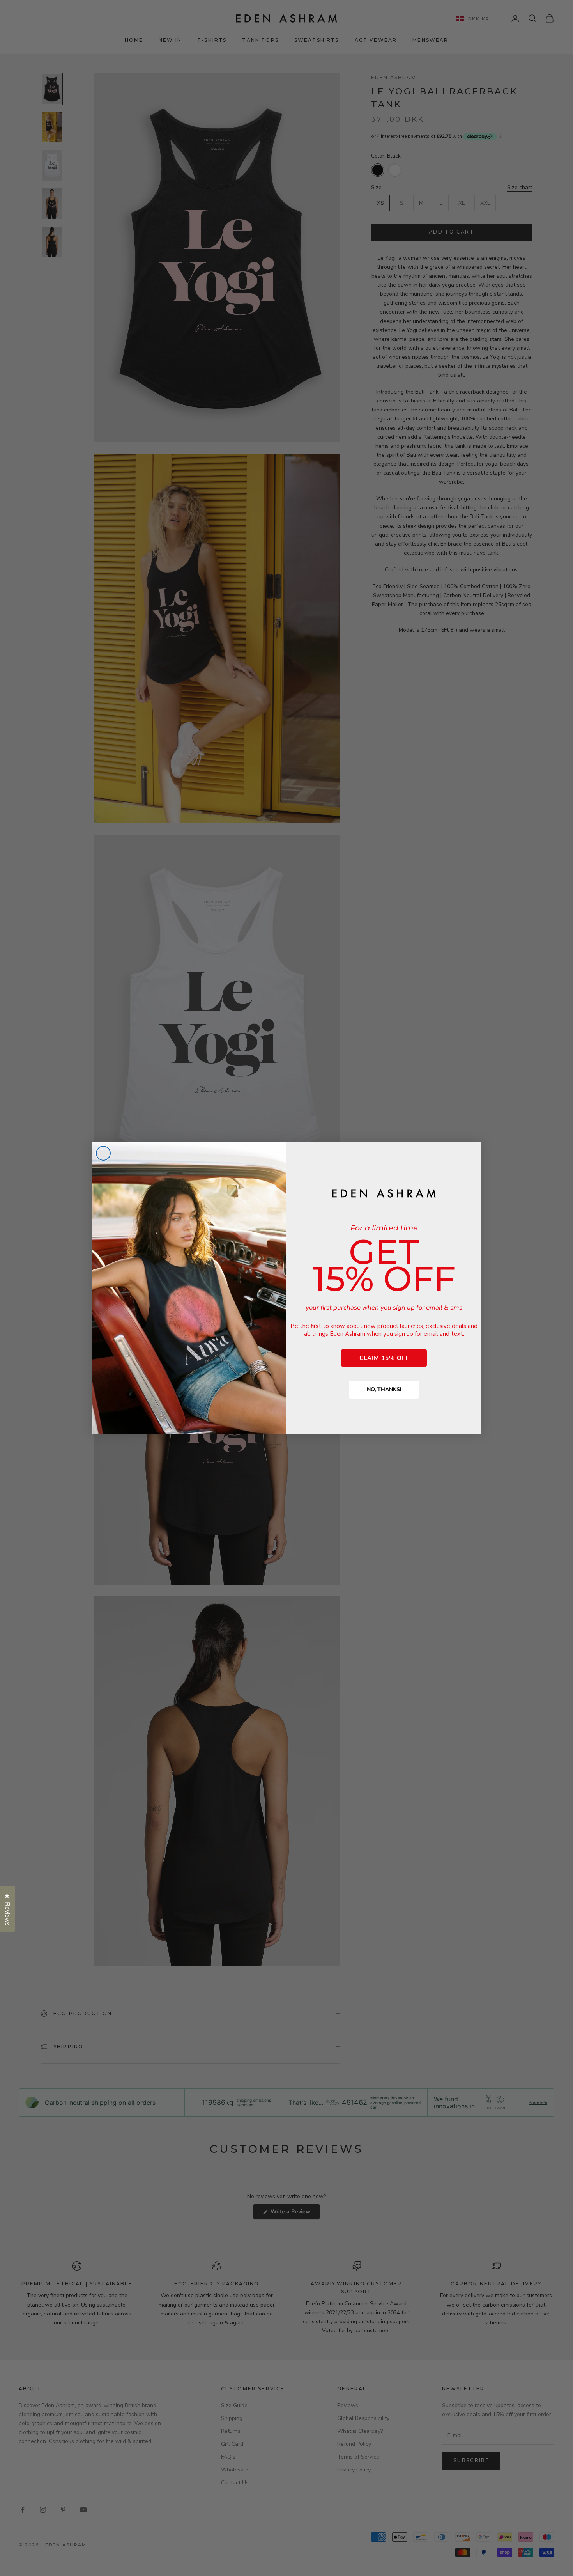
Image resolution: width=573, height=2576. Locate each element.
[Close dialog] (103, 1153)
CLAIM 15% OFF (384, 1358)
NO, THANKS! (384, 1389)
